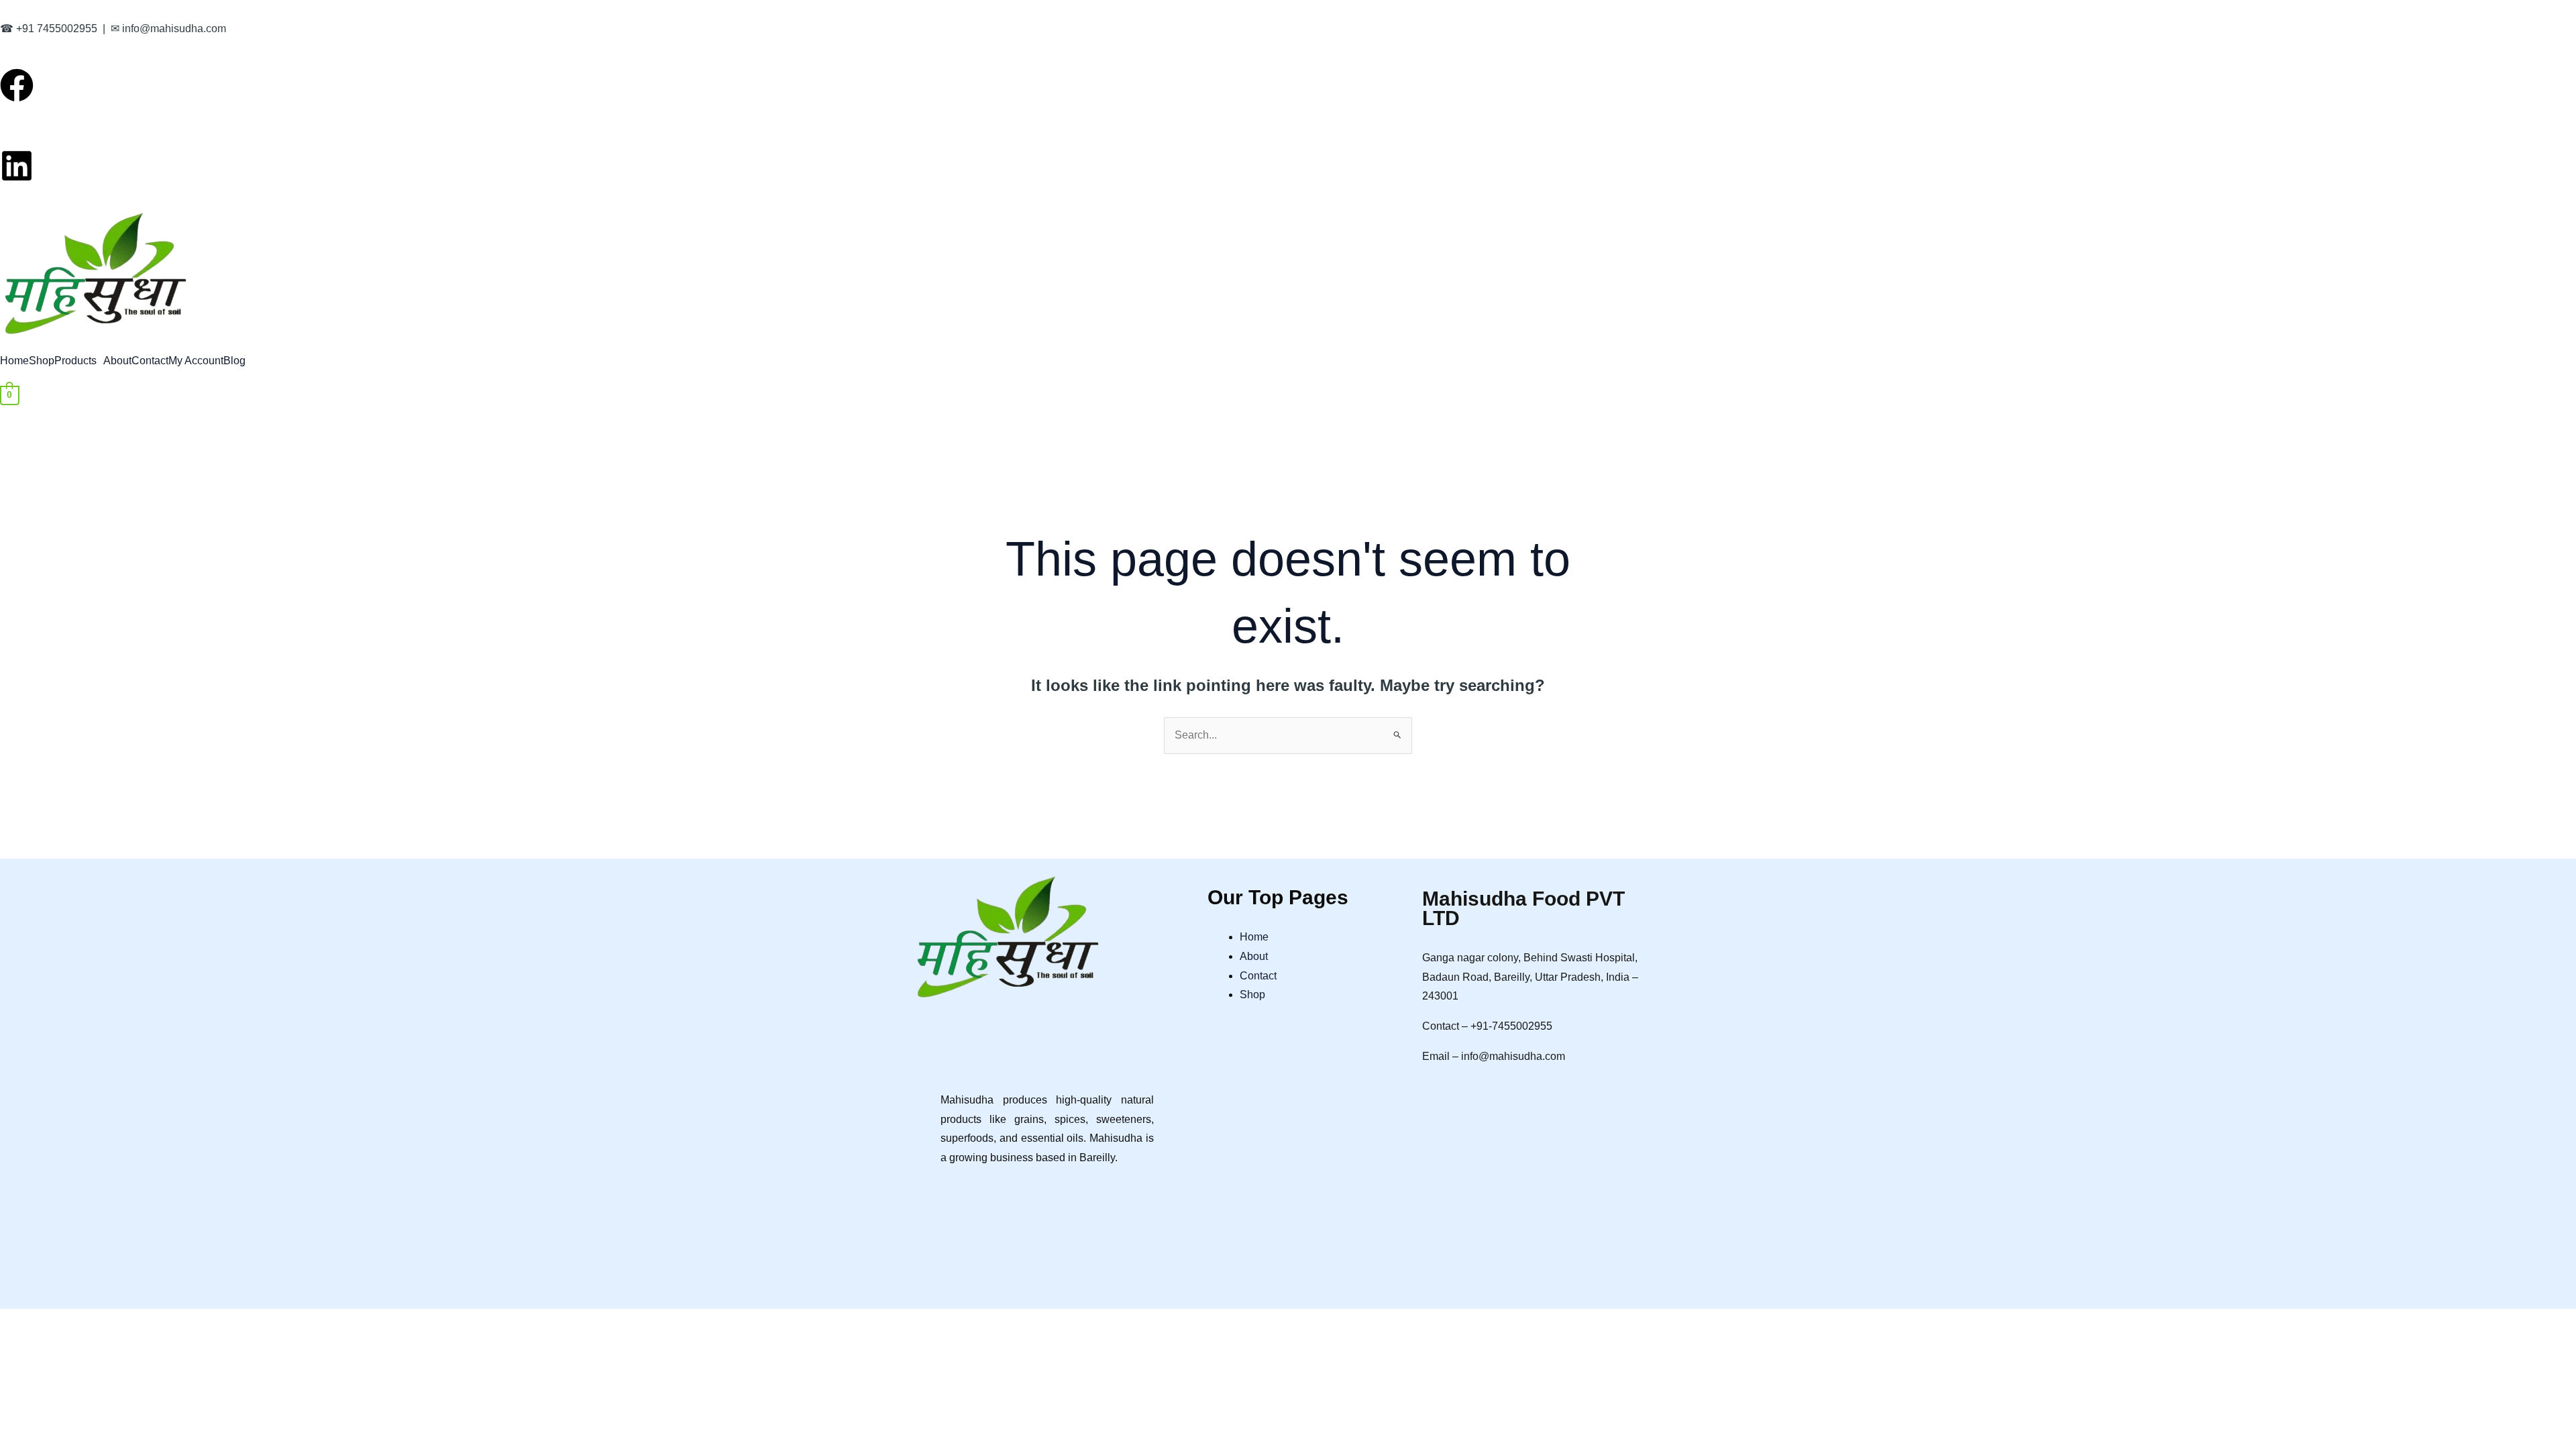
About (117, 361)
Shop (42, 361)
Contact (150, 361)
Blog (234, 361)
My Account (196, 361)
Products (75, 361)
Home (14, 361)
